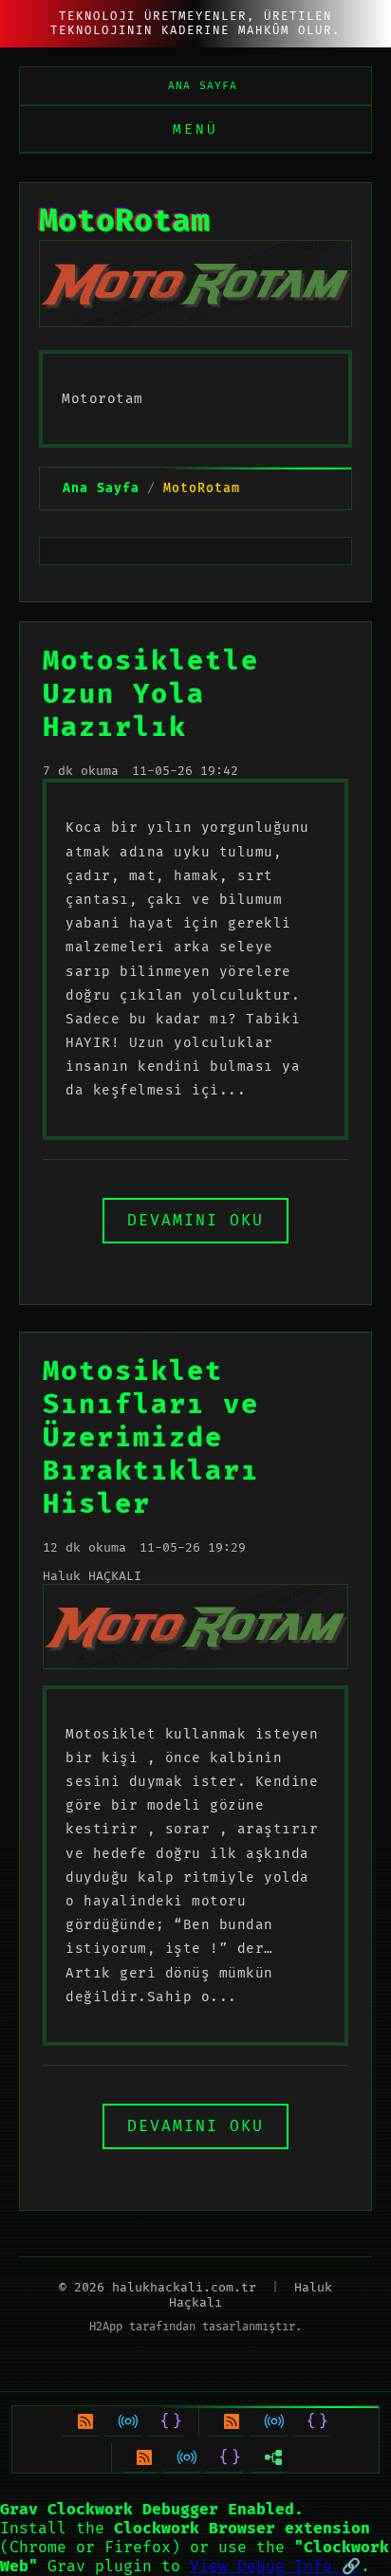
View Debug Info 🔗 (275, 2567)
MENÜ (195, 129)
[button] (195, 2538)
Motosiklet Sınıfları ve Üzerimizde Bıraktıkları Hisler (151, 1438)
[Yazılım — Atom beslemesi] (182, 2457)
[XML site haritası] (269, 2457)
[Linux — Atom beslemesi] (269, 2421)
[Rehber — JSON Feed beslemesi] (166, 2421)
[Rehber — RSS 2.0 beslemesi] (80, 2421)
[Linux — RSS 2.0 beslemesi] (226, 2421)
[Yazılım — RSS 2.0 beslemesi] (139, 2457)
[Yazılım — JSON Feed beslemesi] (224, 2457)
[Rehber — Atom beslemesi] (123, 2421)
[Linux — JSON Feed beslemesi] (312, 2421)
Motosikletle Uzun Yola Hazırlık (151, 695)
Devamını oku (195, 1221)
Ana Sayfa (203, 86)
